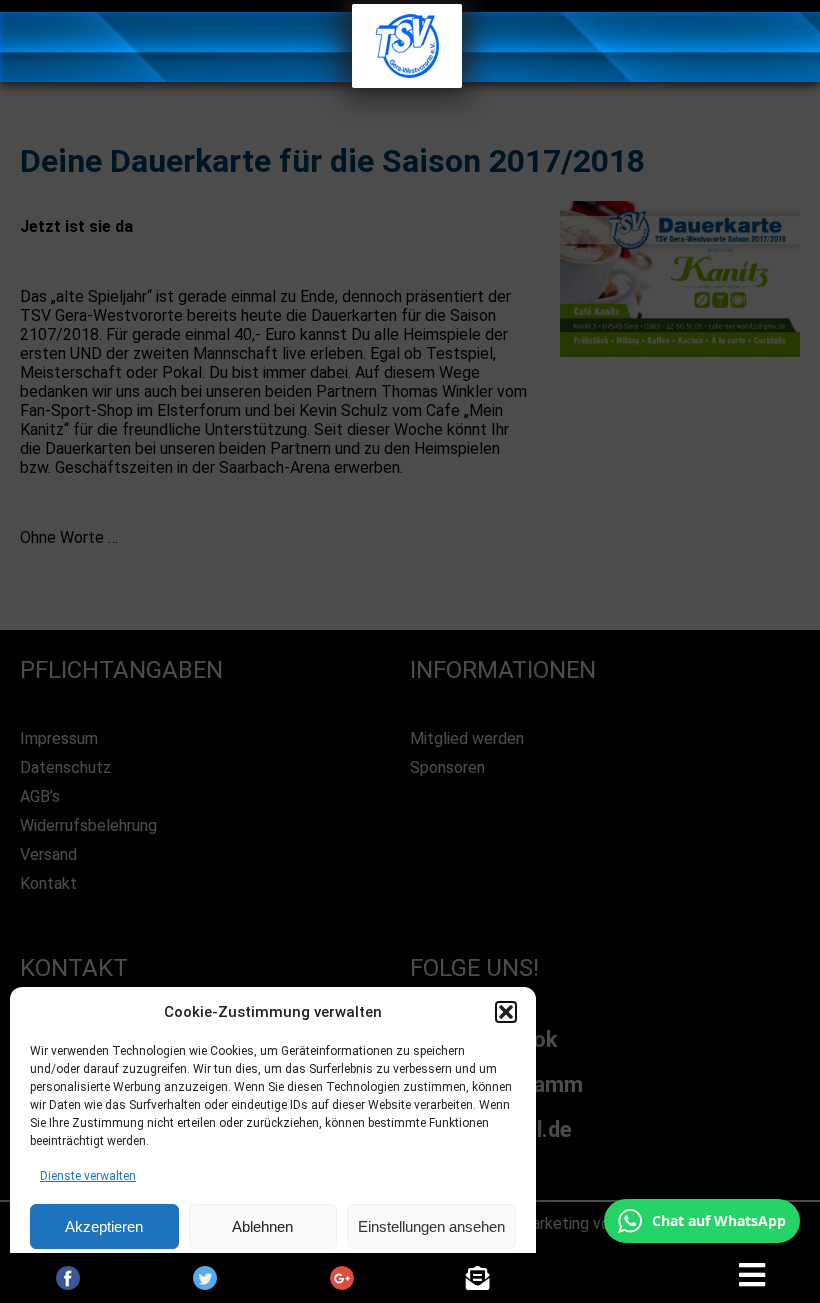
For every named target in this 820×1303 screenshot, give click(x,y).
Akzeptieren (104, 1226)
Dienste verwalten (88, 1176)
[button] (506, 1012)
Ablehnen (262, 1226)
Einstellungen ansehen (431, 1226)
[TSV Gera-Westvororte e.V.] (407, 82)
